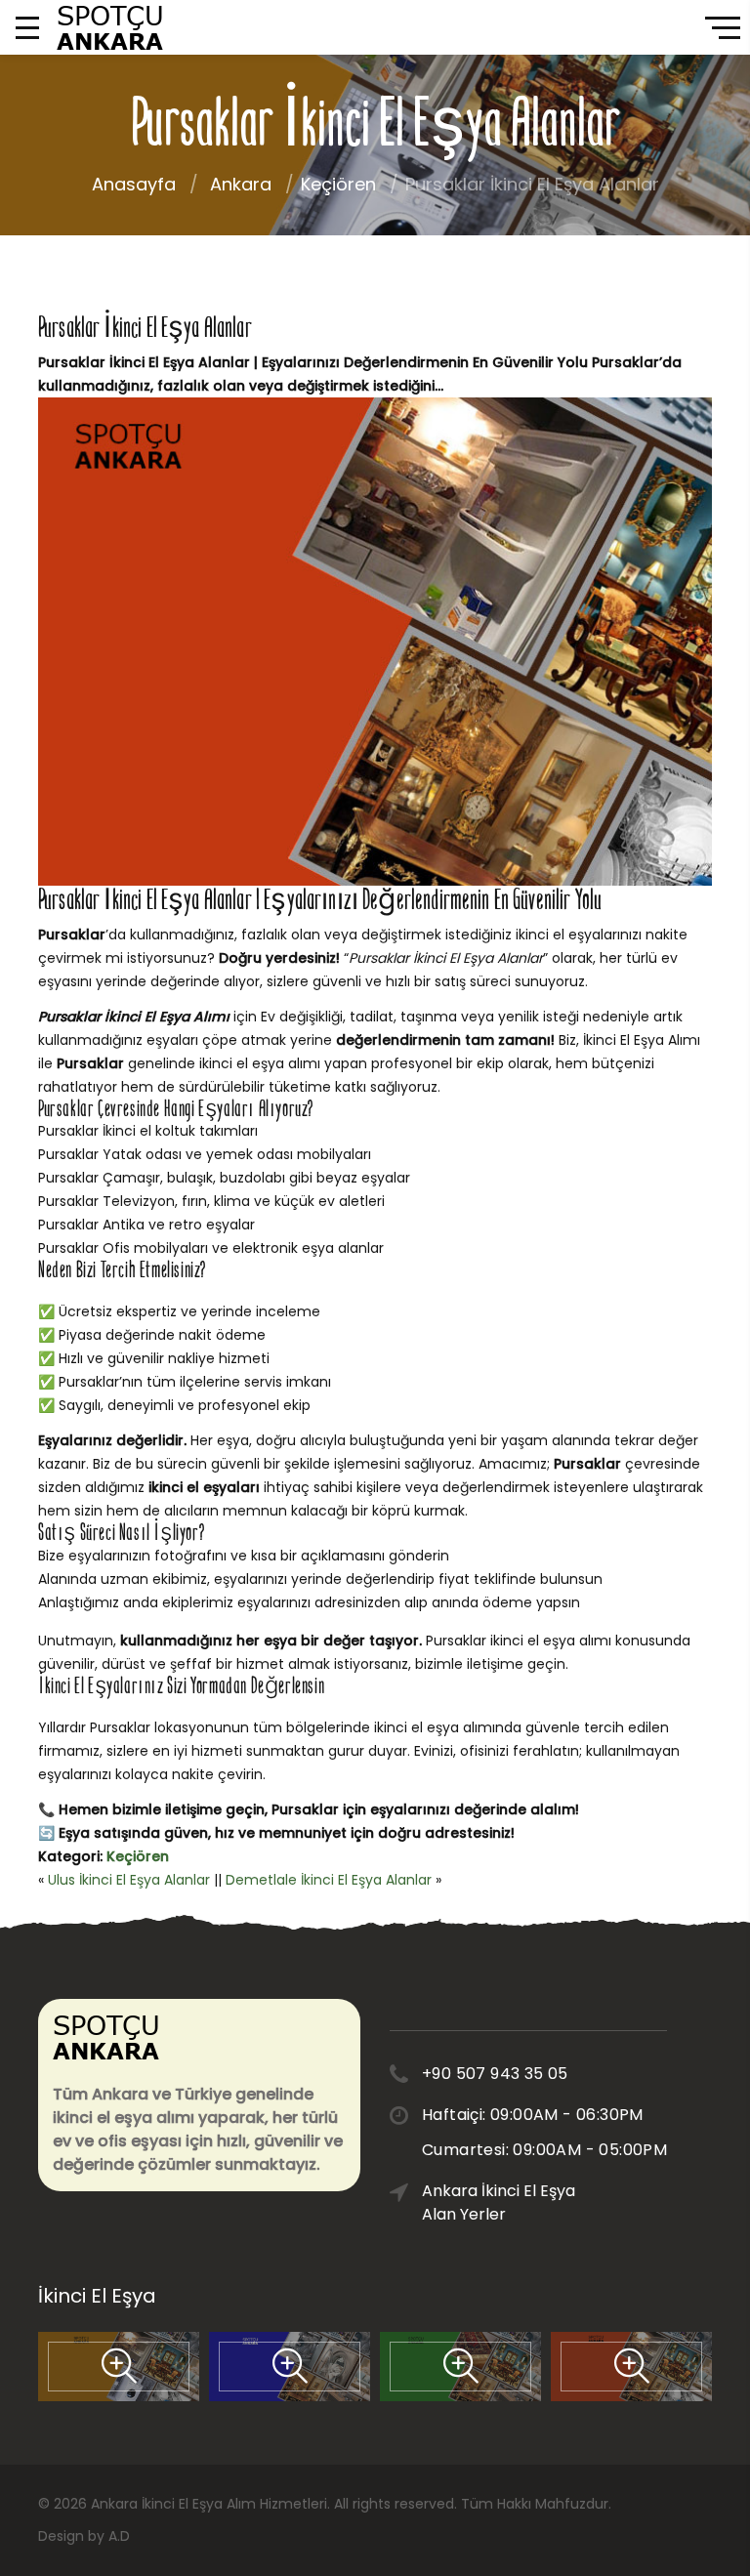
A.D (119, 2536)
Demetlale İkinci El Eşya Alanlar (329, 1880)
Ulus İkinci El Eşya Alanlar (129, 1880)
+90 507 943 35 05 (495, 2074)
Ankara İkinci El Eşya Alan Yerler (499, 2202)
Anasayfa (134, 184)
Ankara (241, 184)
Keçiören (338, 184)
